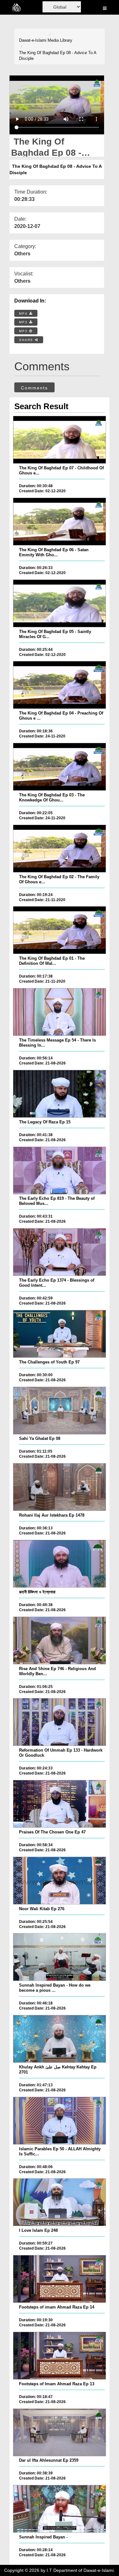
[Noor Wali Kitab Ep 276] (59, 1881)
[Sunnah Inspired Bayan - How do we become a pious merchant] (59, 1957)
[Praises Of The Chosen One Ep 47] (59, 1804)
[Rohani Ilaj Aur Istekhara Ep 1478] (59, 1487)
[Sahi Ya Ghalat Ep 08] (59, 1411)
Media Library (60, 40)
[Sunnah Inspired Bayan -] (59, 2509)
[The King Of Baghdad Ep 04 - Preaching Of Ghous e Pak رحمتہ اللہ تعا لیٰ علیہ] (59, 685)
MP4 (24, 313)
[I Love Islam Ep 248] (59, 2202)
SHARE (27, 340)
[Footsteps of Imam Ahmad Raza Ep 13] (59, 2356)
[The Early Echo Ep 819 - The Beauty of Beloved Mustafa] (59, 1171)
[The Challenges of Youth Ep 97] (59, 1334)
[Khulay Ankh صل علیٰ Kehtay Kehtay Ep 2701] (59, 2039)
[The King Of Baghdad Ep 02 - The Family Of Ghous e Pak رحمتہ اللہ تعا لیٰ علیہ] (59, 849)
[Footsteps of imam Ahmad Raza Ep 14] (59, 2279)
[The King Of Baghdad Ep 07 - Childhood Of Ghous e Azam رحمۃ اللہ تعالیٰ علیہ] (59, 440)
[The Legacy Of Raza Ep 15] (59, 1094)
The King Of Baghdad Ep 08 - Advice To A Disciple (58, 56)
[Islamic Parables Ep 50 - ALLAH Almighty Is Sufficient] (59, 2121)
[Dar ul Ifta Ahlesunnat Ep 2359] (59, 2432)
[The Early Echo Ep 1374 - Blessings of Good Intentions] (59, 1252)
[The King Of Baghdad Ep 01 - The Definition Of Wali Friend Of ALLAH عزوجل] (59, 930)
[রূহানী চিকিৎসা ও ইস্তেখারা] (59, 1564)
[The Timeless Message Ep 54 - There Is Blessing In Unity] (59, 1012)
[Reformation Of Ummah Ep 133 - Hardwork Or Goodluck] (59, 1722)
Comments (34, 388)
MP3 (24, 322)
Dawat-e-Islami (33, 40)
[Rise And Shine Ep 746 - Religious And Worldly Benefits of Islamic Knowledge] (59, 1640)
